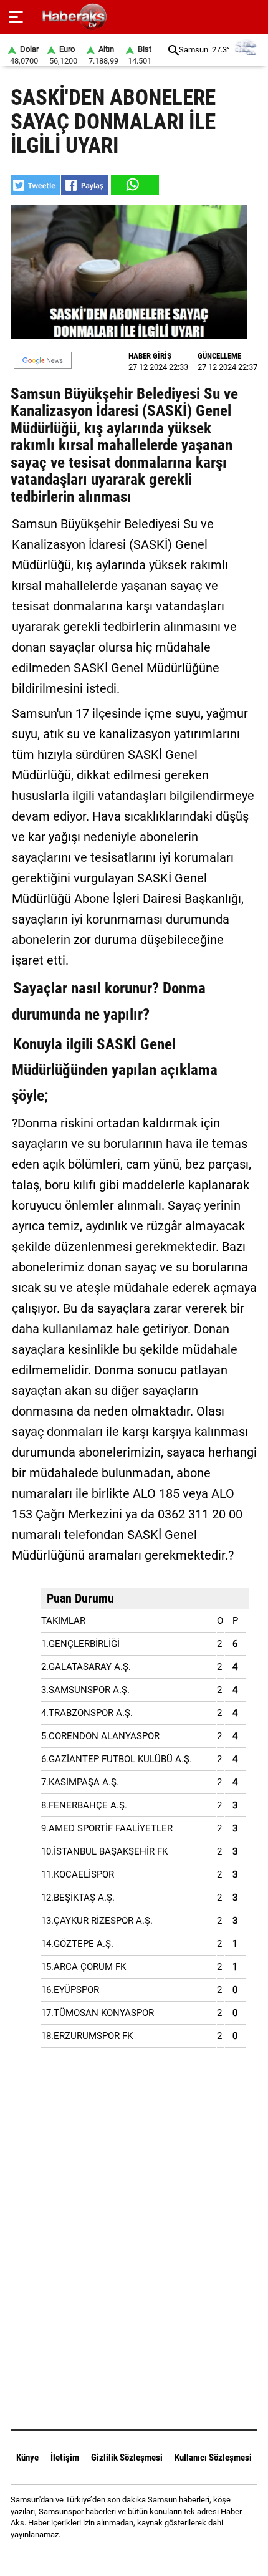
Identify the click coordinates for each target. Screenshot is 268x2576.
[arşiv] (174, 50)
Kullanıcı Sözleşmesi (213, 2458)
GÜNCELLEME (219, 356)
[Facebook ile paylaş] (85, 185)
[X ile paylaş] (36, 185)
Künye (27, 2458)
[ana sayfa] (253, 17)
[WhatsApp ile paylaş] (134, 185)
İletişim (65, 2458)
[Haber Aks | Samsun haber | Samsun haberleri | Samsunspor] (134, 17)
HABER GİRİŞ (150, 356)
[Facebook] (118, 2557)
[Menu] (16, 17)
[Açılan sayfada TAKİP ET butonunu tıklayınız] (43, 360)
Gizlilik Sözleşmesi (127, 2458)
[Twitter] (150, 2557)
